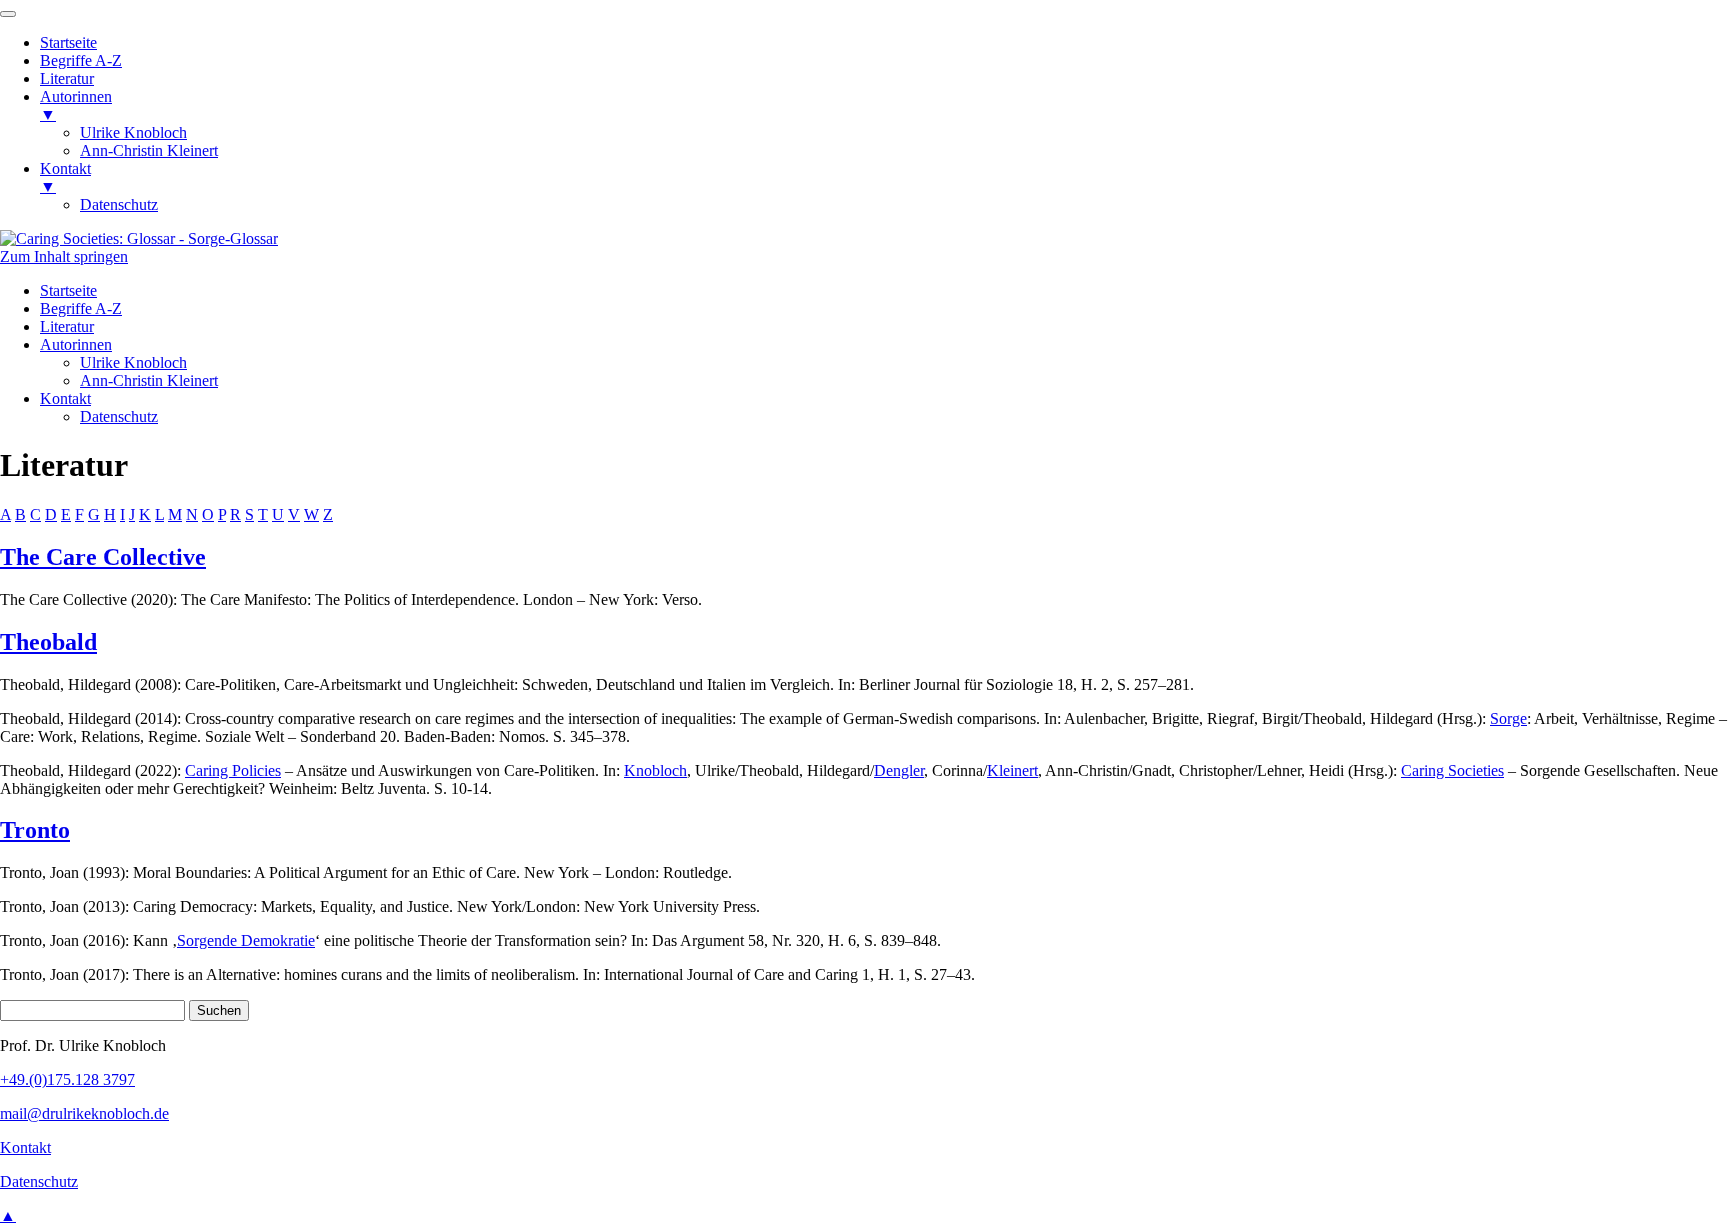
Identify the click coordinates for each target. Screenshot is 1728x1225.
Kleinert (1012, 770)
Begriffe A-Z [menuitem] (81, 60)
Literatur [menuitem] (67, 78)
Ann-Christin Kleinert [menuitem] (149, 150)
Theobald (48, 642)
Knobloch (655, 770)
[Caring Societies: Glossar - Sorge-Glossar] (139, 238)
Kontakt (65, 398)
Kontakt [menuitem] (65, 177)
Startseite (68, 290)
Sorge (1508, 718)
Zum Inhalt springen (64, 256)
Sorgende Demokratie (246, 940)
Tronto (35, 830)
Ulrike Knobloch (133, 362)
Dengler (899, 770)
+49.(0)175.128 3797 (67, 1079)
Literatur (67, 326)
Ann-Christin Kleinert (149, 380)
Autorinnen (76, 344)
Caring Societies (1452, 770)
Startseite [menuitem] (68, 42)
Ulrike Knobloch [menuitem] (133, 132)
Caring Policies (233, 770)
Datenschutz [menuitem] (119, 204)
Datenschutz (119, 416)
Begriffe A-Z (81, 308)
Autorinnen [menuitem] (76, 105)
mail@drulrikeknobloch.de (84, 1113)
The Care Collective (103, 557)
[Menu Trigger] (8, 14)
